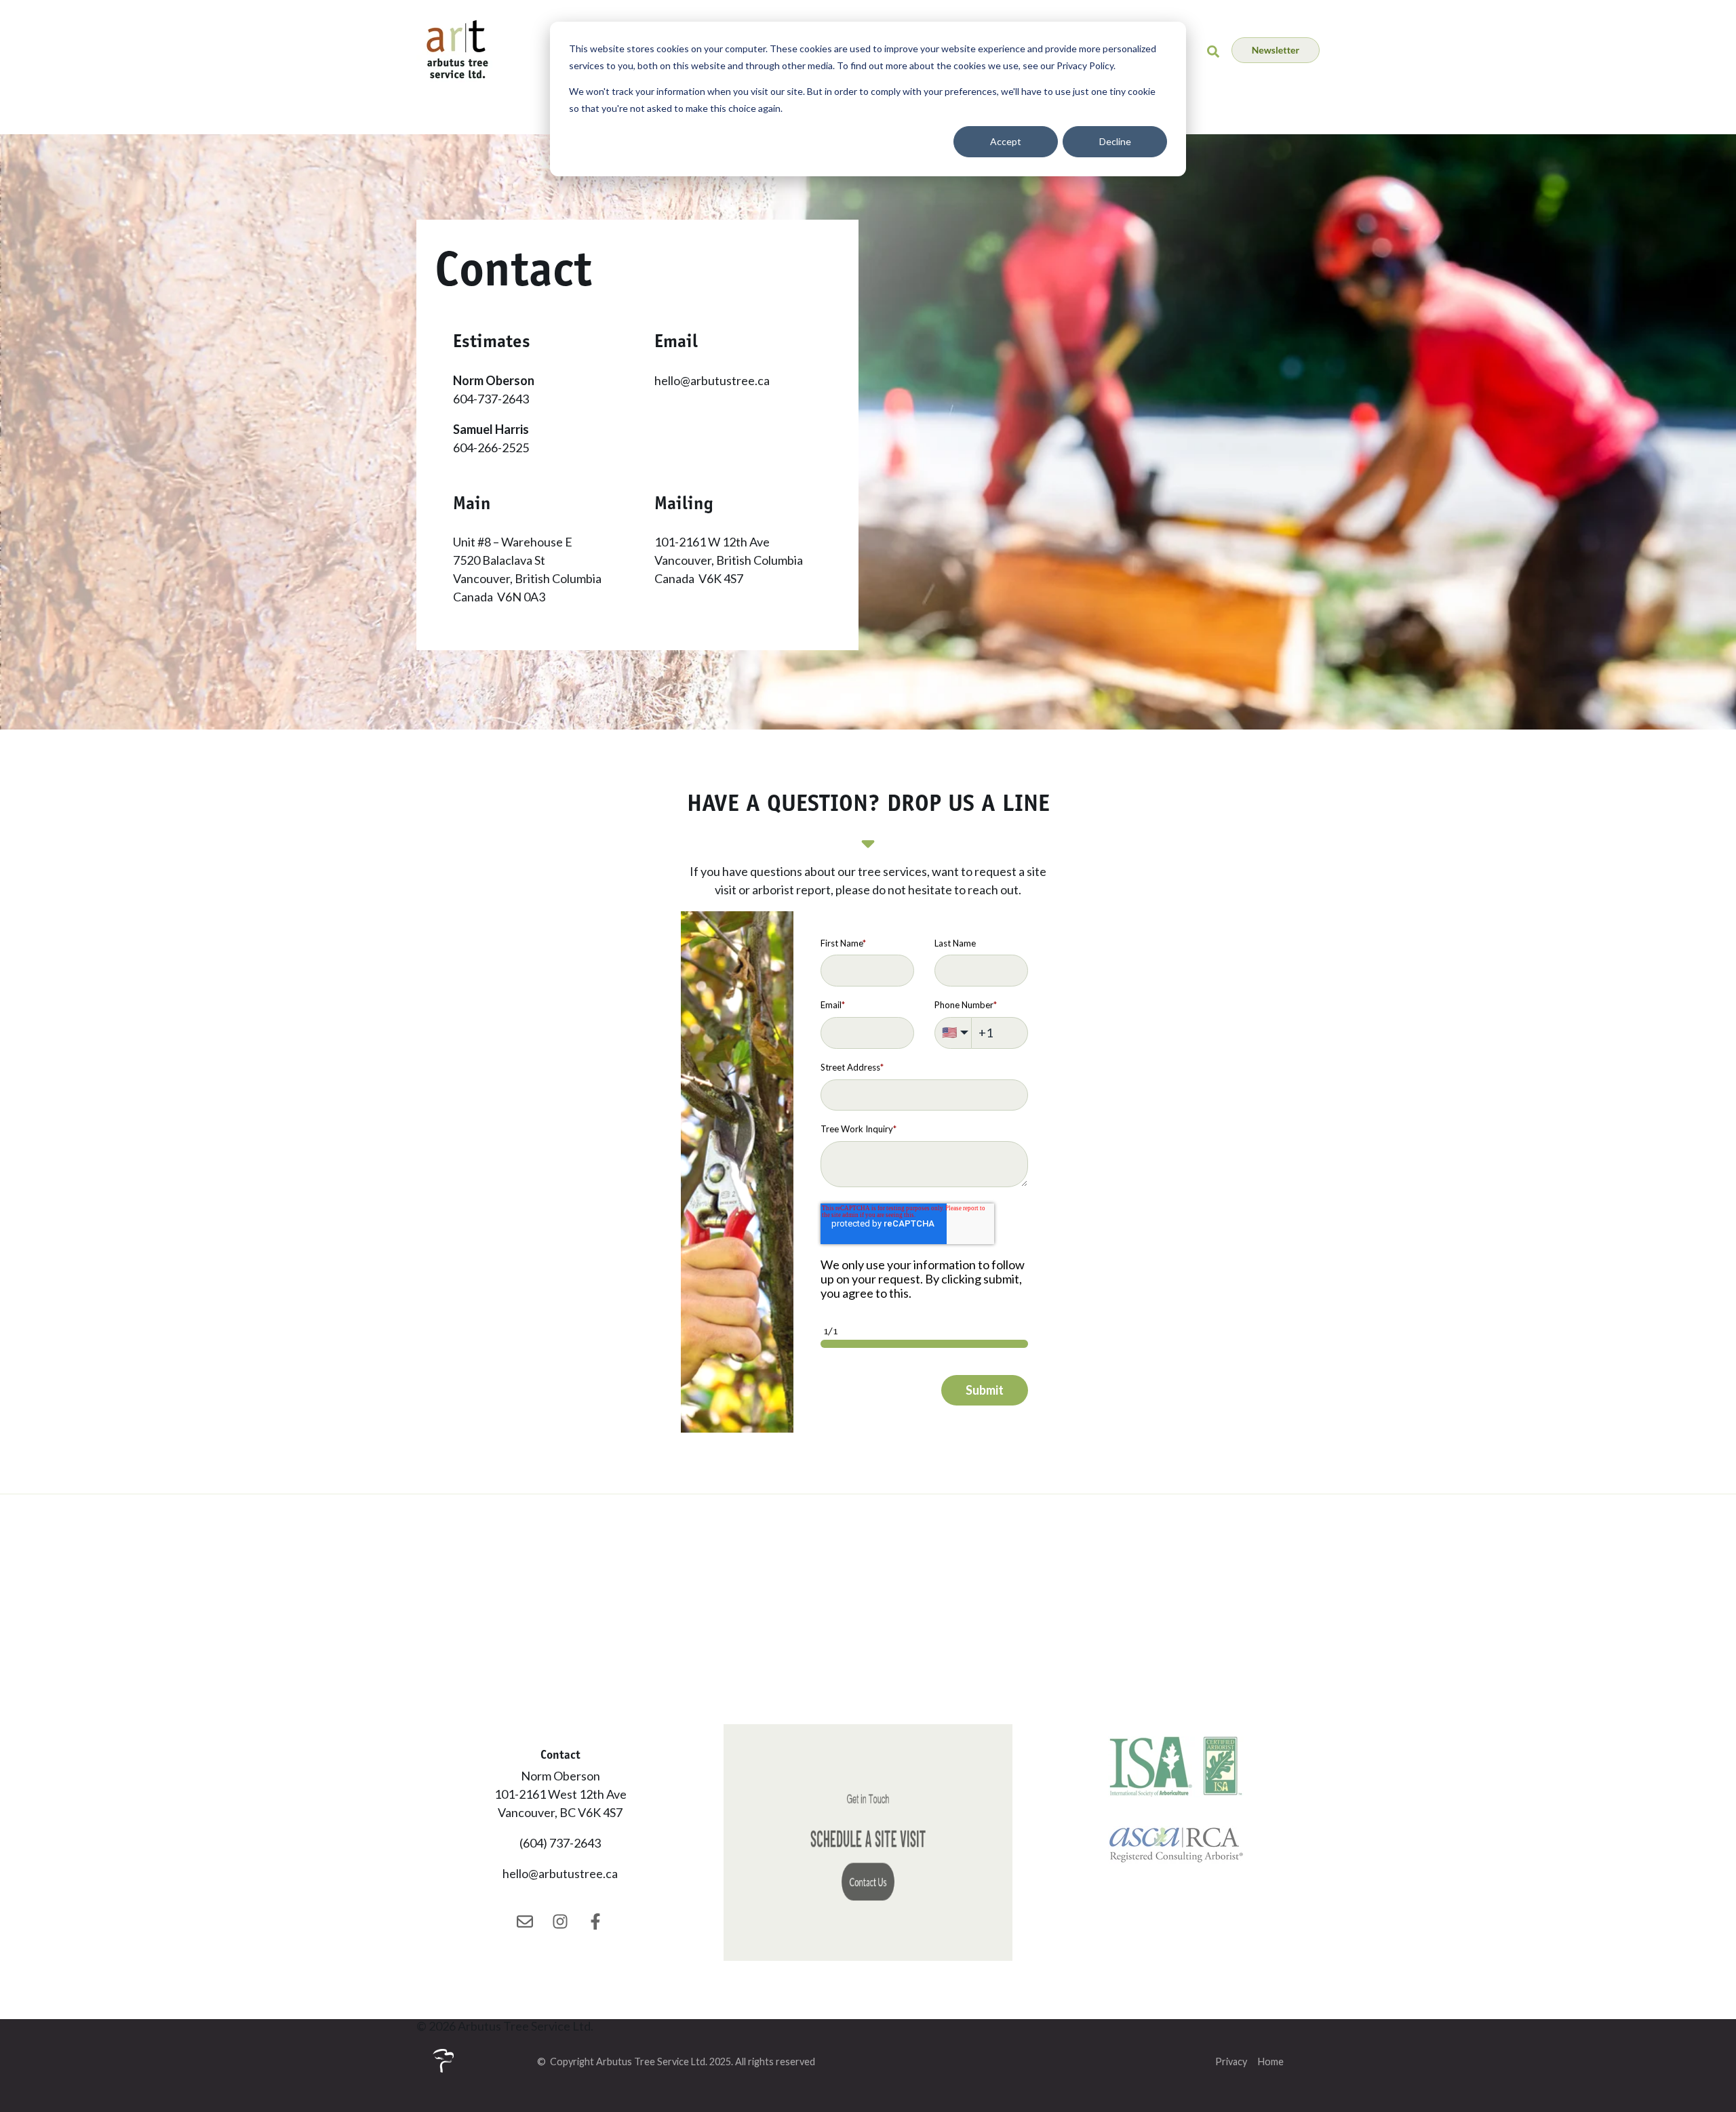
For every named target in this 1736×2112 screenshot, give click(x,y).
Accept (1006, 141)
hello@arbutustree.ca (712, 380)
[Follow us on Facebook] (595, 1921)
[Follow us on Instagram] (560, 1921)
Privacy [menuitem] (1231, 2061)
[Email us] (525, 1921)
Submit (985, 1390)
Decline (1115, 141)
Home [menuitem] (1271, 2061)
